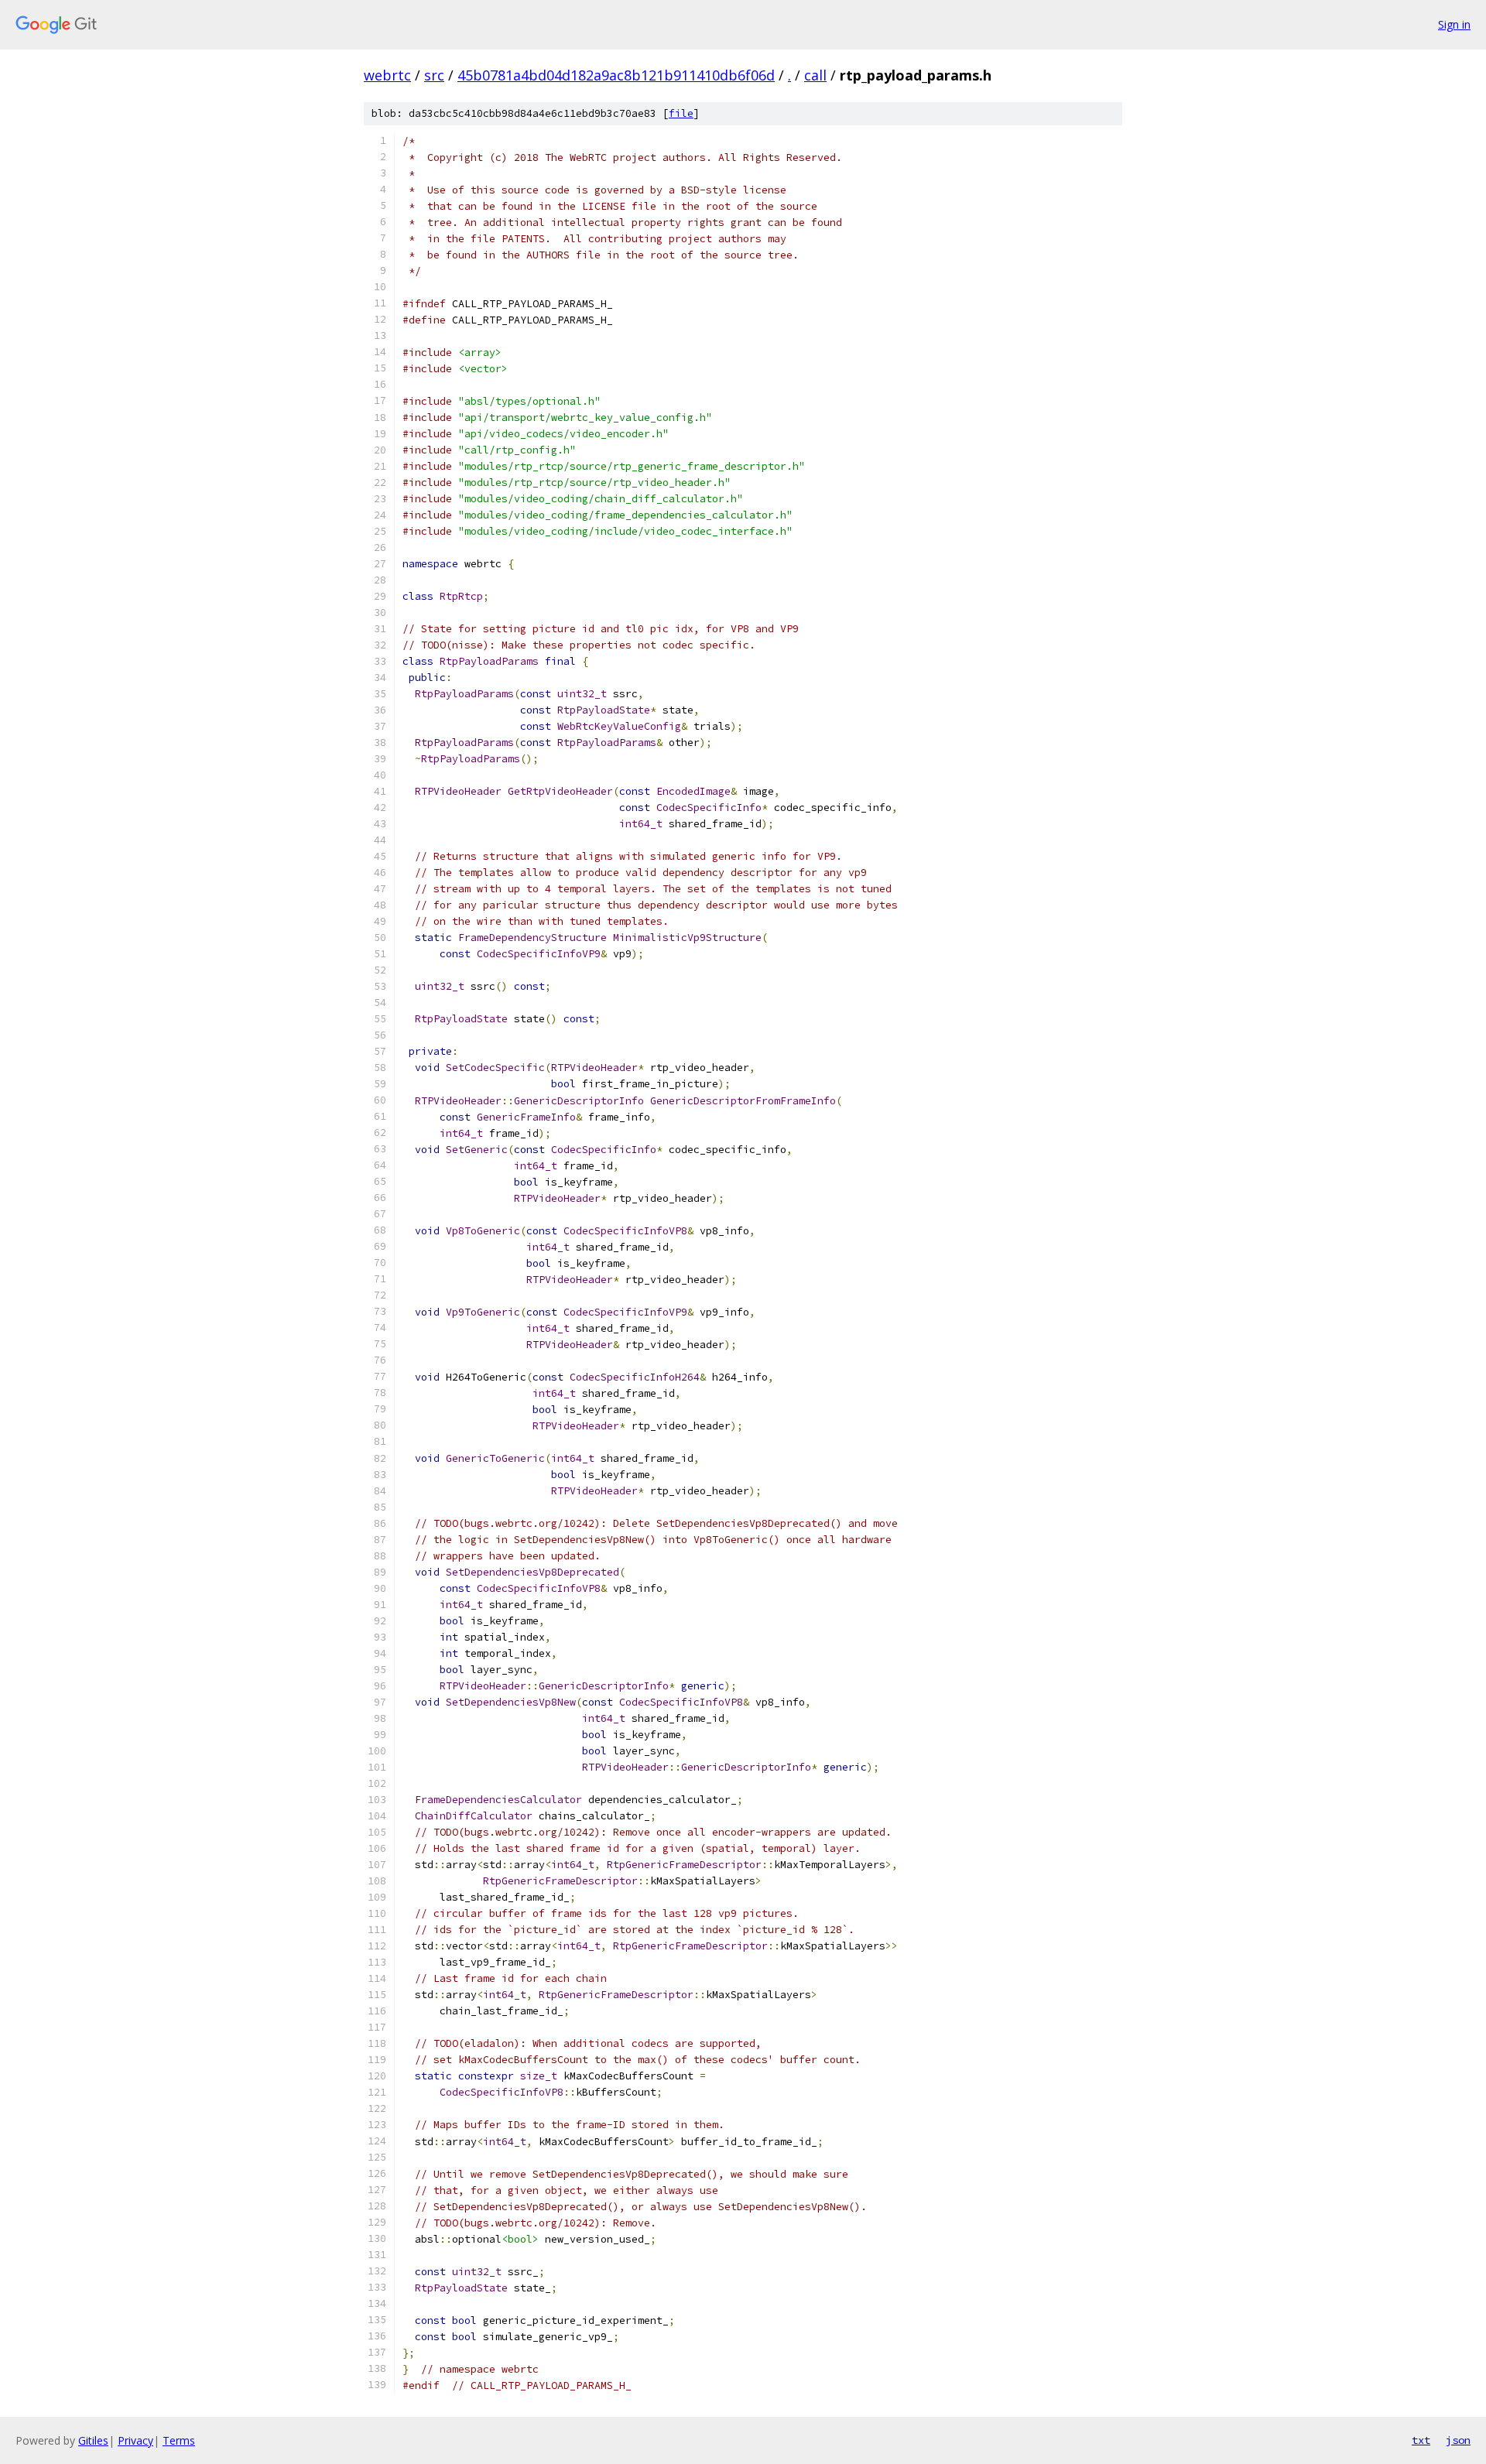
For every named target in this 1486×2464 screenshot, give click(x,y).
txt (1421, 2440)
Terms (179, 2440)
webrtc (387, 75)
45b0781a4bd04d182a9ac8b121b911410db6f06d (616, 75)
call (815, 75)
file (681, 113)
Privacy (135, 2440)
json (1458, 2440)
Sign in (1454, 24)
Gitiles (93, 2440)
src (434, 75)
